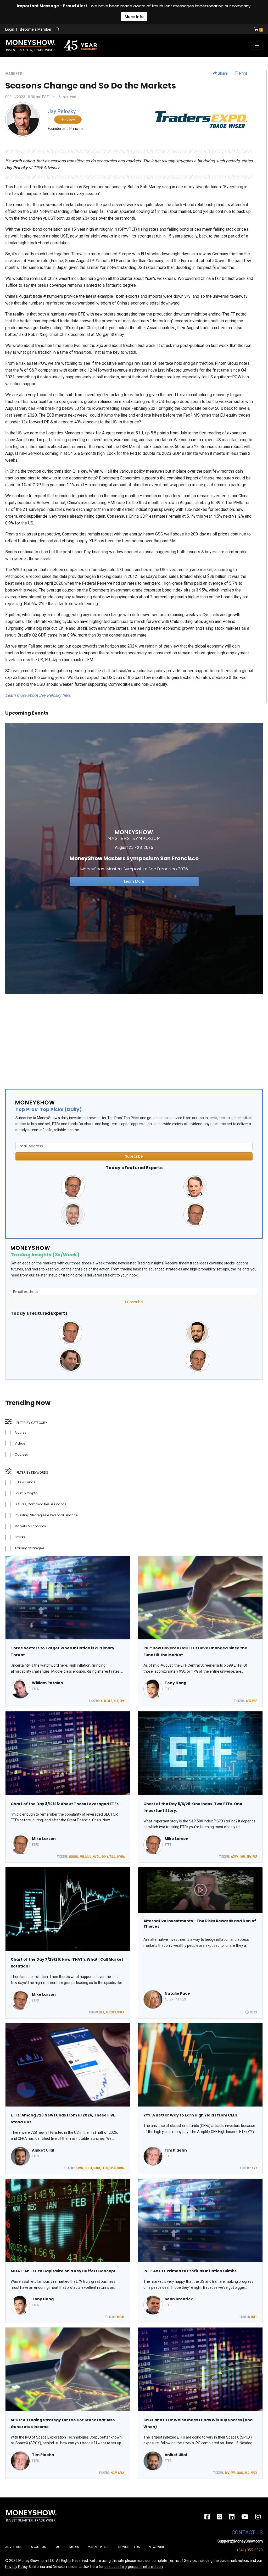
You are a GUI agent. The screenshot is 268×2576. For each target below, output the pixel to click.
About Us (38, 2547)
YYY (255, 2168)
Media (74, 2547)
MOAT (121, 2317)
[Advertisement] (134, 1039)
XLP (108, 2012)
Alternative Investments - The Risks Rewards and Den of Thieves (200, 1924)
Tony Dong (175, 1683)
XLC (247, 2473)
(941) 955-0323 (250, 2550)
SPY (249, 1857)
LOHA (88, 2168)
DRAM (121, 2168)
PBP (255, 1701)
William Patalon (48, 1683)
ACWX (235, 1857)
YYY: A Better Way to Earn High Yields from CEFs (190, 2115)
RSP (255, 1857)
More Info (134, 17)
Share (222, 73)
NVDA (121, 1857)
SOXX (121, 2012)
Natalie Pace (177, 1993)
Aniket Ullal (43, 2150)
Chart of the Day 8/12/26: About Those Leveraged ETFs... (66, 1804)
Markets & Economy (30, 1526)
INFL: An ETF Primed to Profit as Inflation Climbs (190, 2271)
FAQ (58, 2547)
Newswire (157, 2547)
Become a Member (36, 29)
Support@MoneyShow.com (240, 2541)
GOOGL (74, 1857)
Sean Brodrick (179, 2299)
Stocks (20, 1537)
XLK (102, 2012)
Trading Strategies (30, 1548)
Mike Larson (44, 1839)
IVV (227, 2473)
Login (10, 29)
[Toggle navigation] (257, 46)
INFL (254, 2317)
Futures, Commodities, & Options (41, 1504)
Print (243, 73)
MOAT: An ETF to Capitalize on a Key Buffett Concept (63, 2271)
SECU (105, 2168)
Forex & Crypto (26, 1493)
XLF (116, 1701)
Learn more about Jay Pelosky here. (38, 695)
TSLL (113, 1857)
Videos (20, 1443)
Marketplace (99, 2547)
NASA (97, 2168)
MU (82, 1857)
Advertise (13, 2547)
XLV (114, 2012)
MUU (88, 1857)
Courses (21, 1454)
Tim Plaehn (176, 2150)
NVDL (96, 1857)
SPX (122, 1701)
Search (114, 30)
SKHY (105, 1857)
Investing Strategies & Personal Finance (46, 1515)
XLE (110, 1701)
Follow (69, 119)
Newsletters (129, 2547)
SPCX (113, 2168)
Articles (20, 1432)
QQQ (240, 2473)
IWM (242, 1857)
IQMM (80, 2168)
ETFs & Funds (25, 1482)
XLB (103, 1701)
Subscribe (134, 1156)
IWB (233, 2473)
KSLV (114, 2473)
